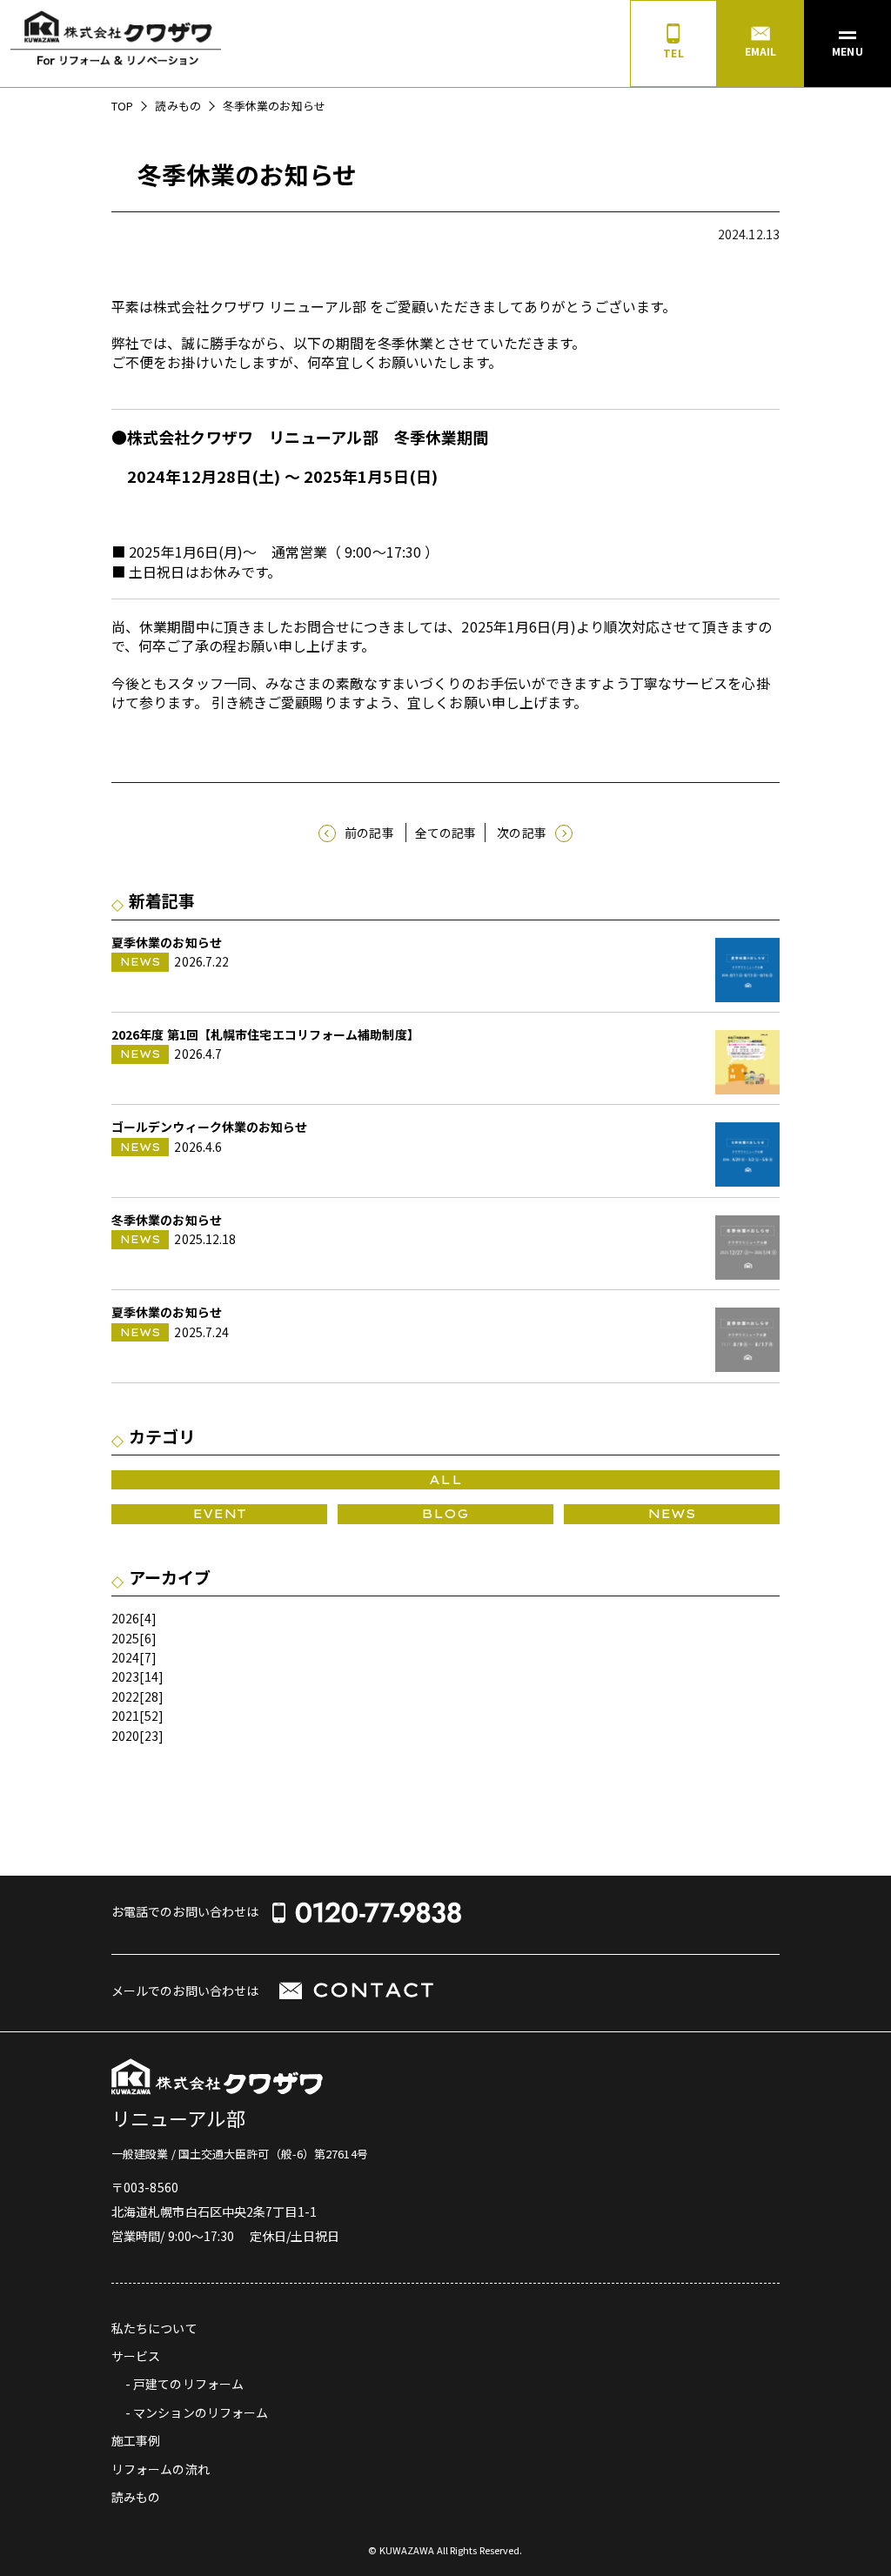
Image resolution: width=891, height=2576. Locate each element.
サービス (136, 2356)
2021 (125, 1716)
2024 (125, 1657)
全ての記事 (446, 833)
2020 (125, 1736)
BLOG (445, 1514)
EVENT (220, 1514)
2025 (125, 1638)
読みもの (178, 106)
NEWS (672, 1514)
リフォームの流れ (161, 2469)
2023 (125, 1676)
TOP (122, 106)
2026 (125, 1618)
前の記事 (369, 833)
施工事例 (136, 2440)
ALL (445, 1480)
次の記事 (521, 833)
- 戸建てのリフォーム (184, 2384)
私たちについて (154, 2328)
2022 (125, 1696)
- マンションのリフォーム (197, 2412)
